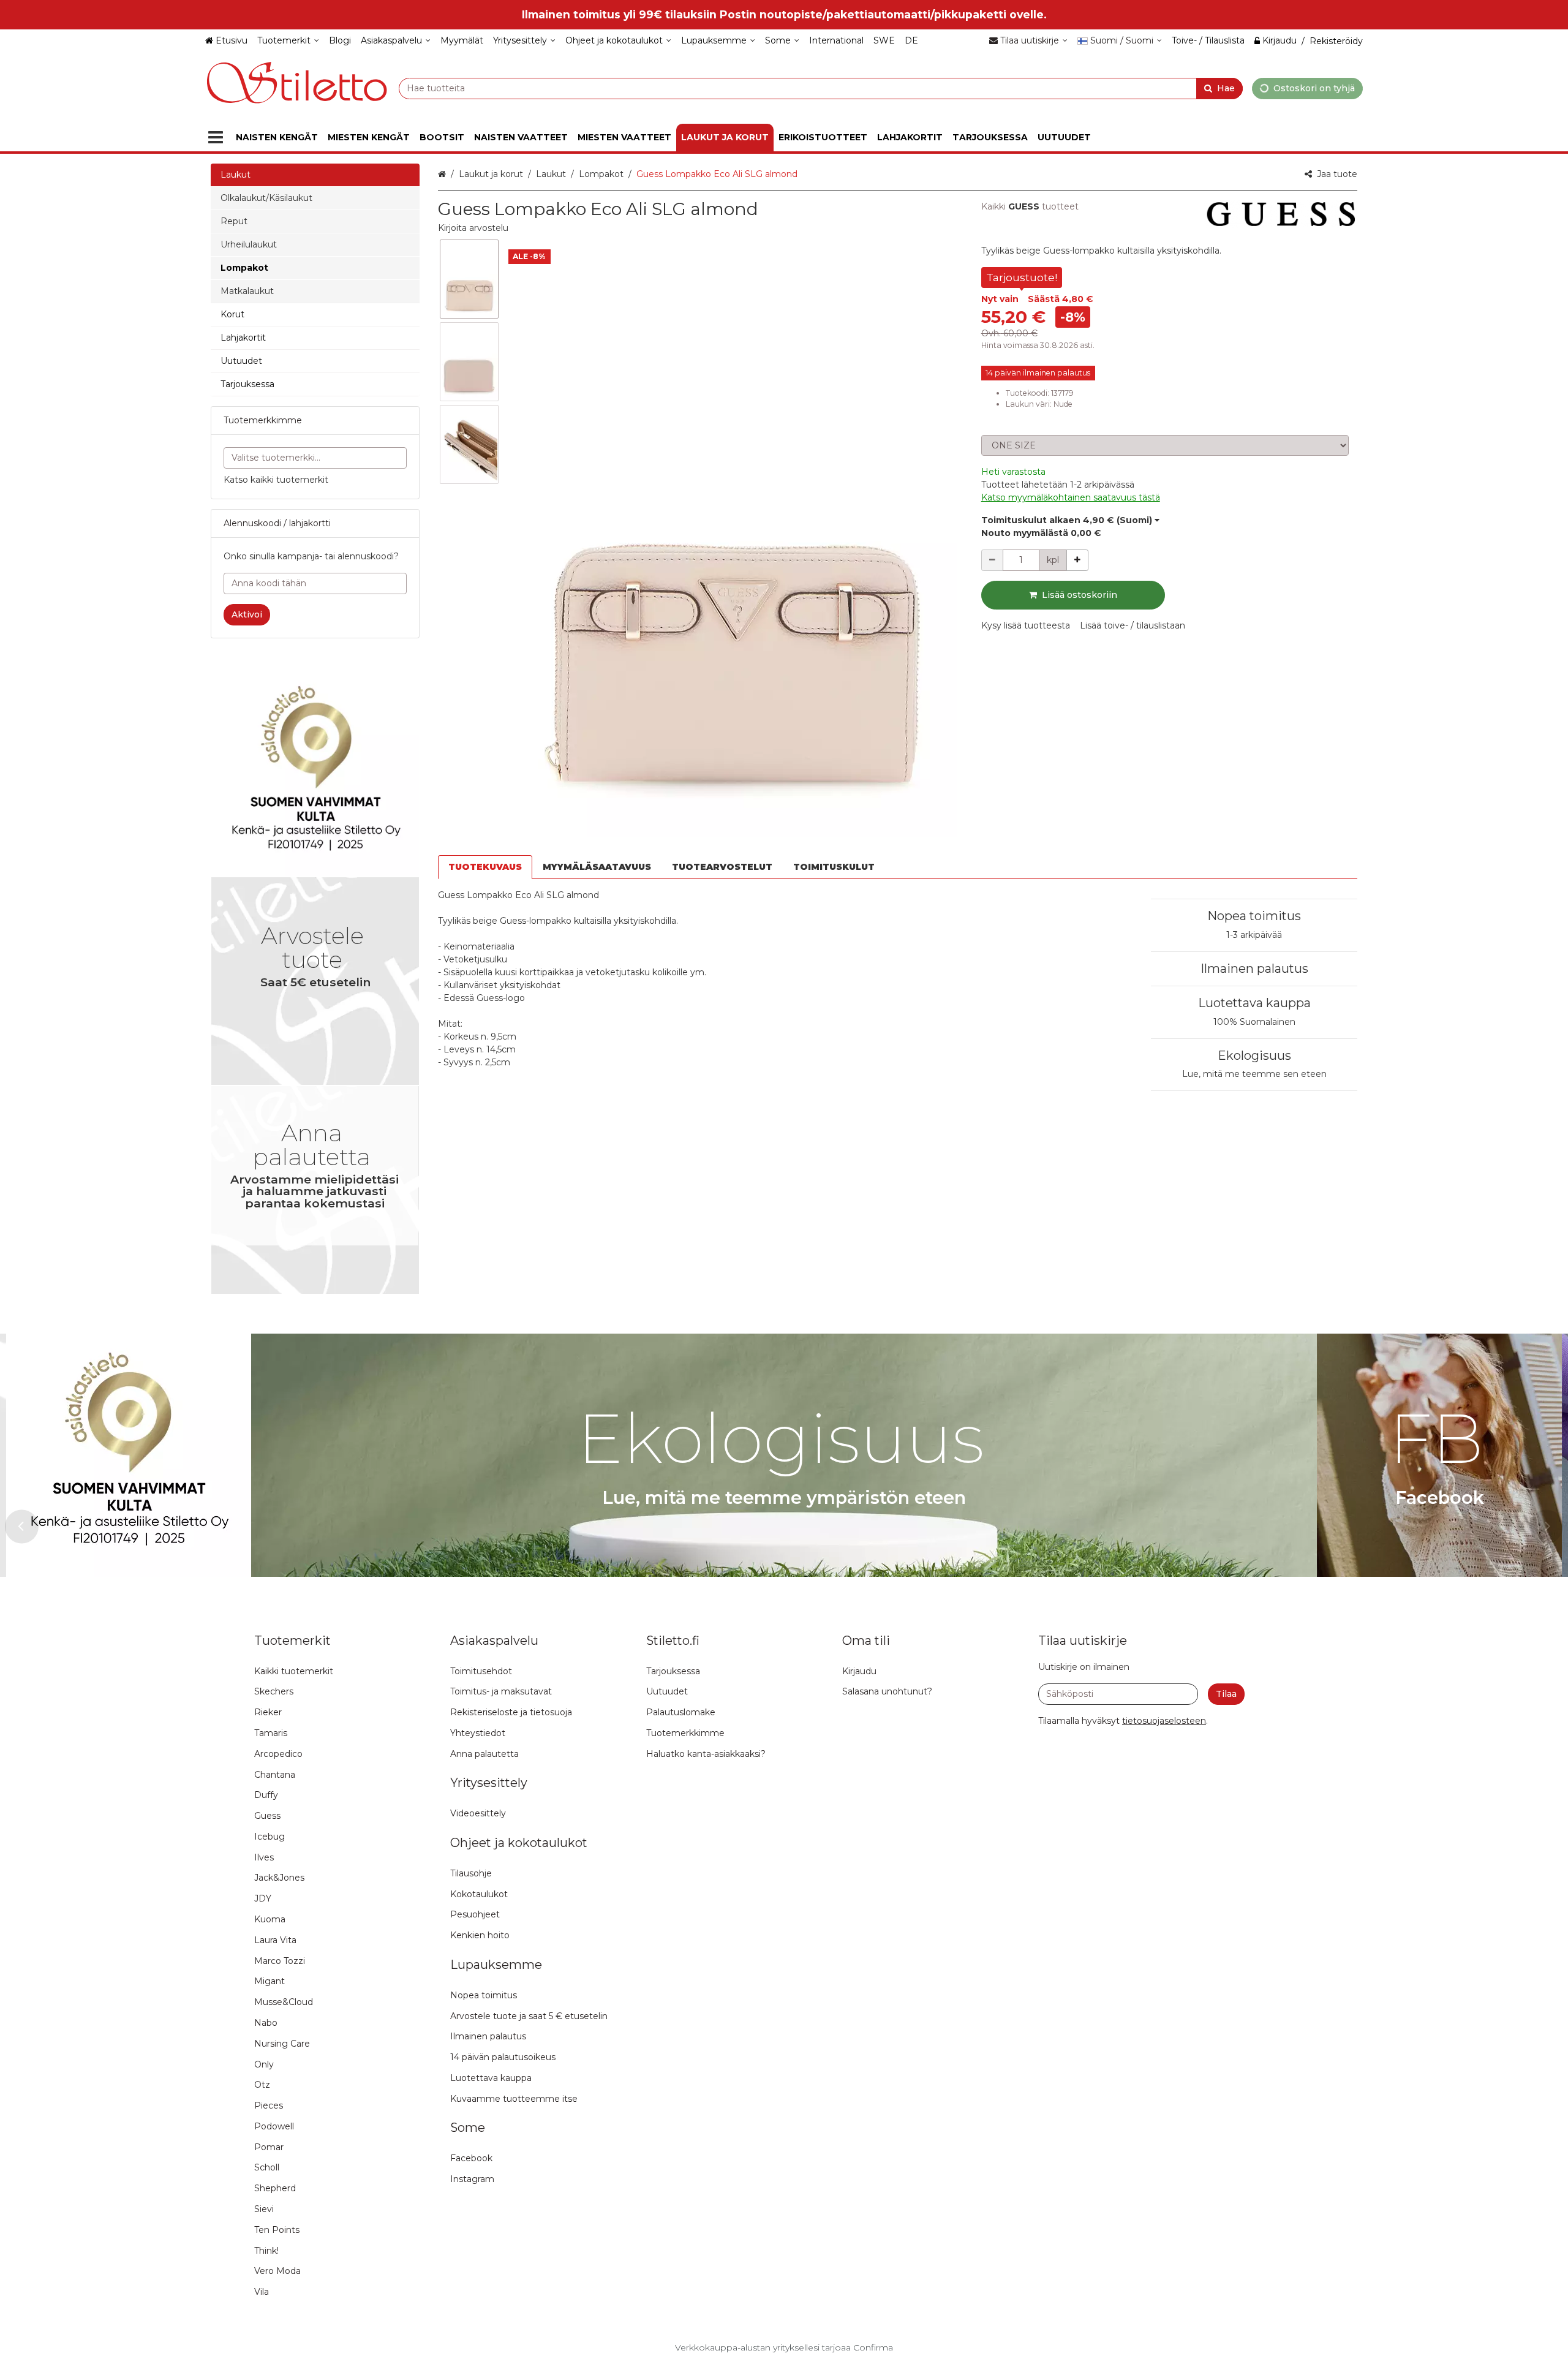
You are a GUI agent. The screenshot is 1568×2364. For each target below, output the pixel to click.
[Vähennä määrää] (992, 560)
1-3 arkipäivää (1254, 935)
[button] (473, 228)
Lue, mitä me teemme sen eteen (1254, 1074)
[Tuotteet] (216, 138)
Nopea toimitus (1254, 916)
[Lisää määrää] (1077, 560)
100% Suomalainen (1254, 1022)
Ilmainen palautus (1254, 969)
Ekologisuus (1254, 1055)
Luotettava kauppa (1254, 1003)
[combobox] (821, 88)
